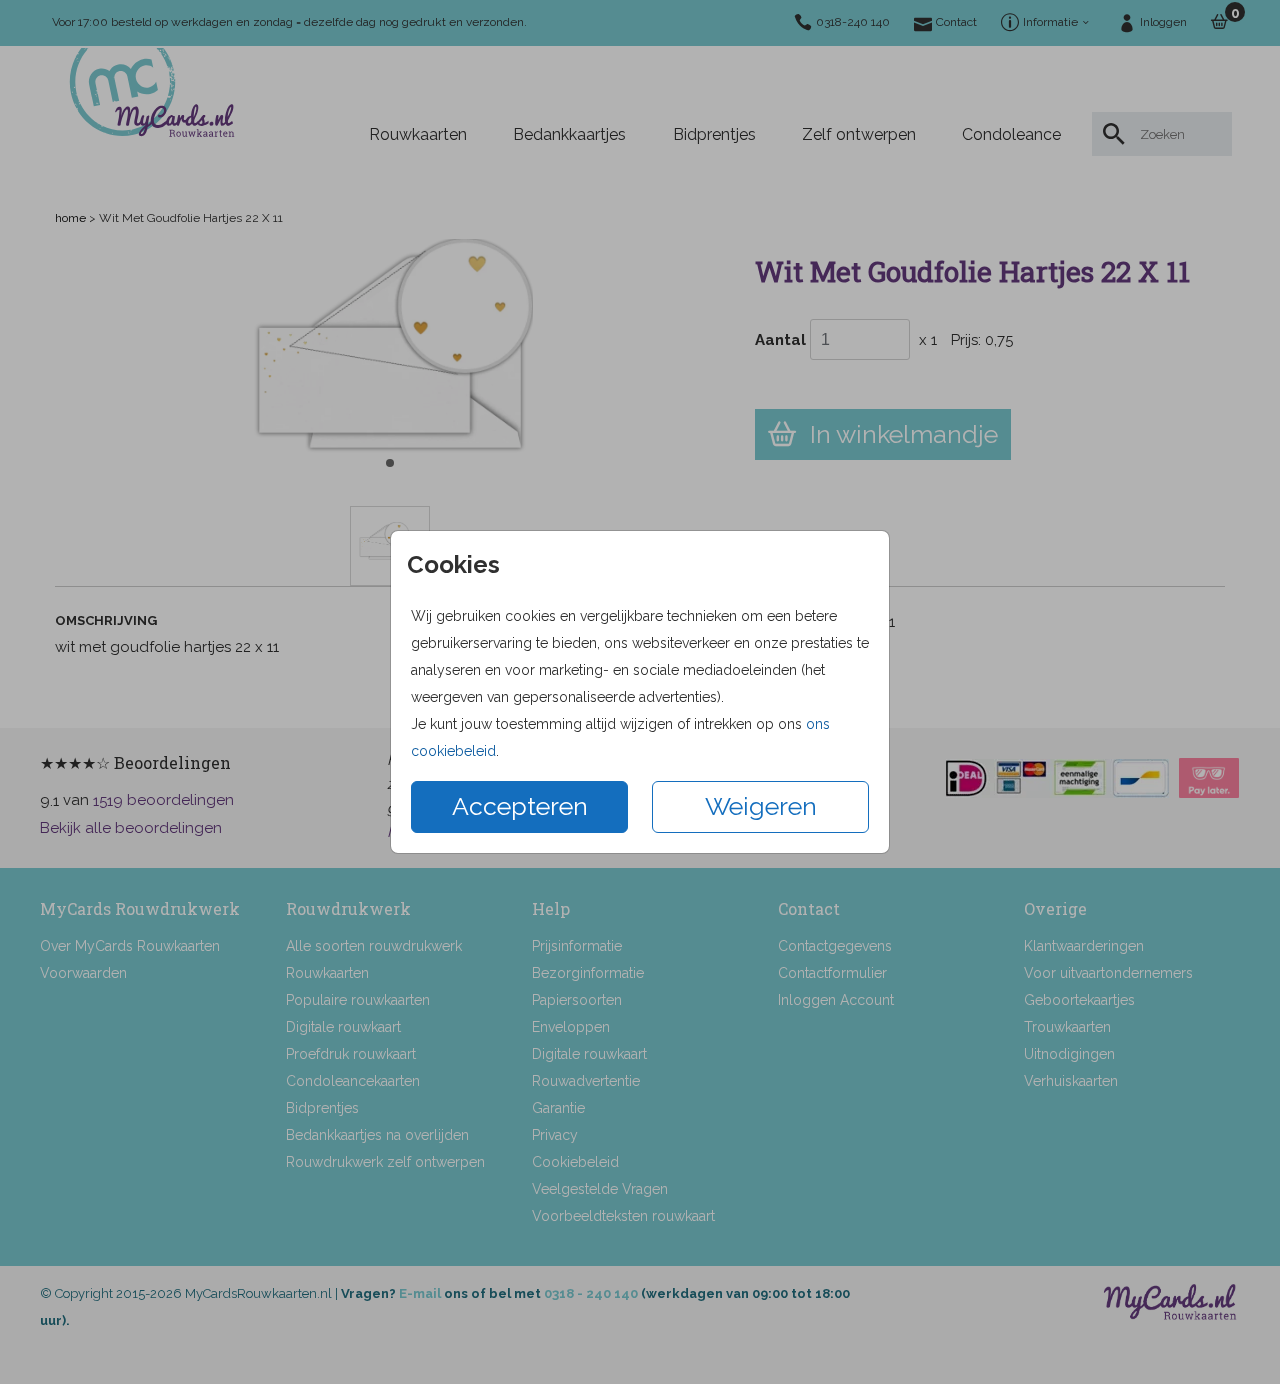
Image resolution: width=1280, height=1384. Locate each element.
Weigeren (761, 806)
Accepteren (520, 806)
